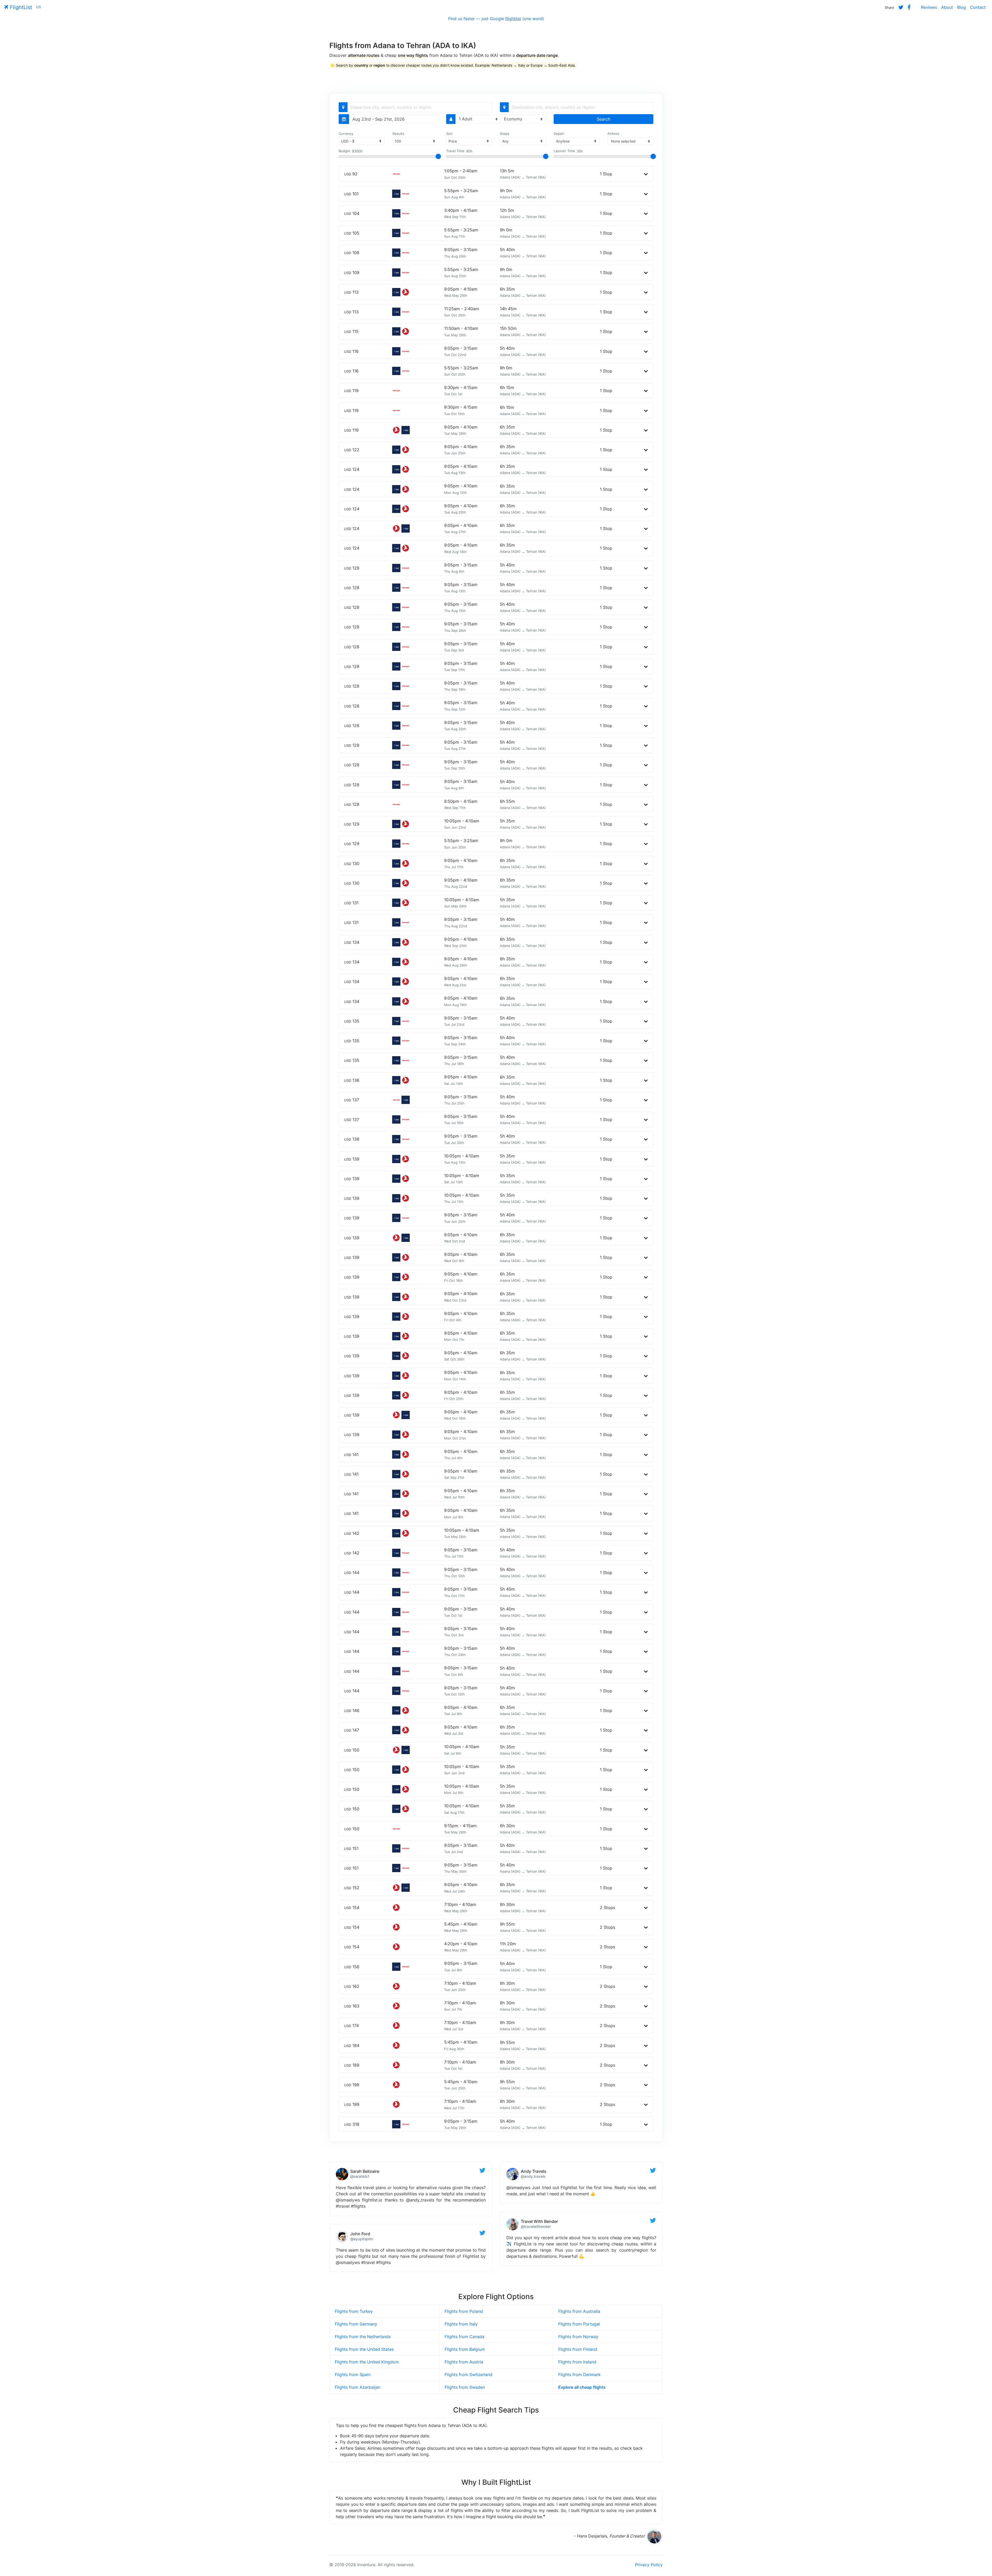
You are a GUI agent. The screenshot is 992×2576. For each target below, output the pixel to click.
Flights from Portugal (579, 2324)
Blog (962, 7)
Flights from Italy (461, 2324)
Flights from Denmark (579, 2375)
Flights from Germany (356, 2324)
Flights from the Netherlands (363, 2337)
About (947, 7)
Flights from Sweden (465, 2387)
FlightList (20, 7)
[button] (646, 174)
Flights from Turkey (354, 2311)
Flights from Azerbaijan (358, 2387)
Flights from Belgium (465, 2349)
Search (603, 119)
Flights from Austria (464, 2362)
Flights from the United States (364, 2349)
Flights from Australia (579, 2311)
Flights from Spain (353, 2375)
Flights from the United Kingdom (367, 2362)
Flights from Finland (578, 2349)
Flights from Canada (464, 2337)
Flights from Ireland (577, 2362)
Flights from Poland (464, 2311)
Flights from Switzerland (468, 2375)
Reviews (929, 7)
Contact (978, 7)
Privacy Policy (649, 2565)
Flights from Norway (578, 2337)
